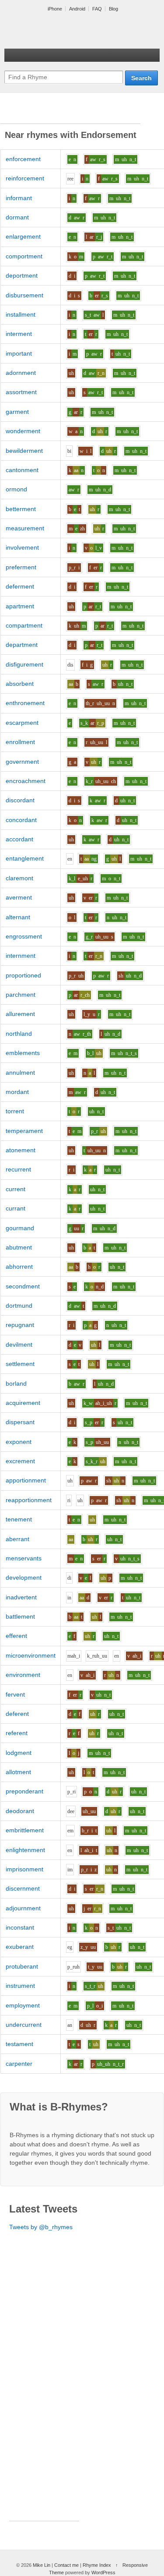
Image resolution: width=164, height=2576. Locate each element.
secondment (23, 1286)
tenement (19, 1519)
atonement (21, 1150)
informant (19, 198)
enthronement (25, 703)
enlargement (23, 236)
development (24, 1577)
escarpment (22, 723)
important (19, 353)
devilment (19, 1344)
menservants (24, 1558)
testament (19, 2044)
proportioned (23, 975)
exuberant (20, 1947)
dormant (17, 217)
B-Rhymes (70, 31)
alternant (18, 917)
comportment (24, 256)
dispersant (20, 1422)
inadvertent (21, 1597)
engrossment (24, 936)
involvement (22, 547)
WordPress (103, 2572)
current (16, 1189)
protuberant (22, 1966)
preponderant (24, 1791)
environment (23, 1675)
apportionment (26, 1480)
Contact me (66, 2565)
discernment (23, 1888)
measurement (25, 528)
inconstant (20, 1927)
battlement (20, 1616)
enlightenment (25, 1850)
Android (77, 9)
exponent (19, 1442)
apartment (20, 606)
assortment (21, 392)
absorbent (20, 684)
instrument (20, 1986)
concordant (21, 820)
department (22, 645)
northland (19, 1034)
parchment (21, 995)
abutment (19, 1247)
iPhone (55, 9)
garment (17, 412)
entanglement (25, 858)
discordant (20, 800)
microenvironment (31, 1655)
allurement (20, 1014)
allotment (18, 1772)
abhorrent (19, 1267)
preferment (21, 567)
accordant (19, 839)
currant (16, 1208)
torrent (15, 1111)
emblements (23, 1053)
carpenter (19, 2064)
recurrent (18, 1169)
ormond (16, 489)
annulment (20, 1073)
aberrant (17, 1539)
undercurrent (24, 2025)
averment (19, 897)
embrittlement (25, 1830)
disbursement (24, 295)
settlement (20, 1364)
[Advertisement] (70, 113)
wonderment (23, 431)
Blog (113, 9)
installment (21, 314)
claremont (19, 878)
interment (19, 334)
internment (21, 956)
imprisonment (24, 1869)
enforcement (23, 159)
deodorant (20, 1811)
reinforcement (25, 178)
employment (23, 2005)
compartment (24, 625)
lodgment (19, 1753)
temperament (24, 1131)
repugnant (20, 1325)
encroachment (26, 781)
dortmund (19, 1306)
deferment (20, 586)
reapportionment (29, 1500)
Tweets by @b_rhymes (41, 2227)
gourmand (20, 1228)
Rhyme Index (97, 2565)
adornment (21, 373)
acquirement (23, 1403)
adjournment (23, 1908)
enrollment (20, 742)
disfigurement (24, 664)
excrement (20, 1461)
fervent (15, 1694)
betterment (21, 509)
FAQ (97, 9)
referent (17, 1733)
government (22, 762)
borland (16, 1383)
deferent (17, 1714)
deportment (22, 275)
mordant (17, 1092)
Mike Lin (42, 2565)
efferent (16, 1636)
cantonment (22, 470)
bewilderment (24, 451)
